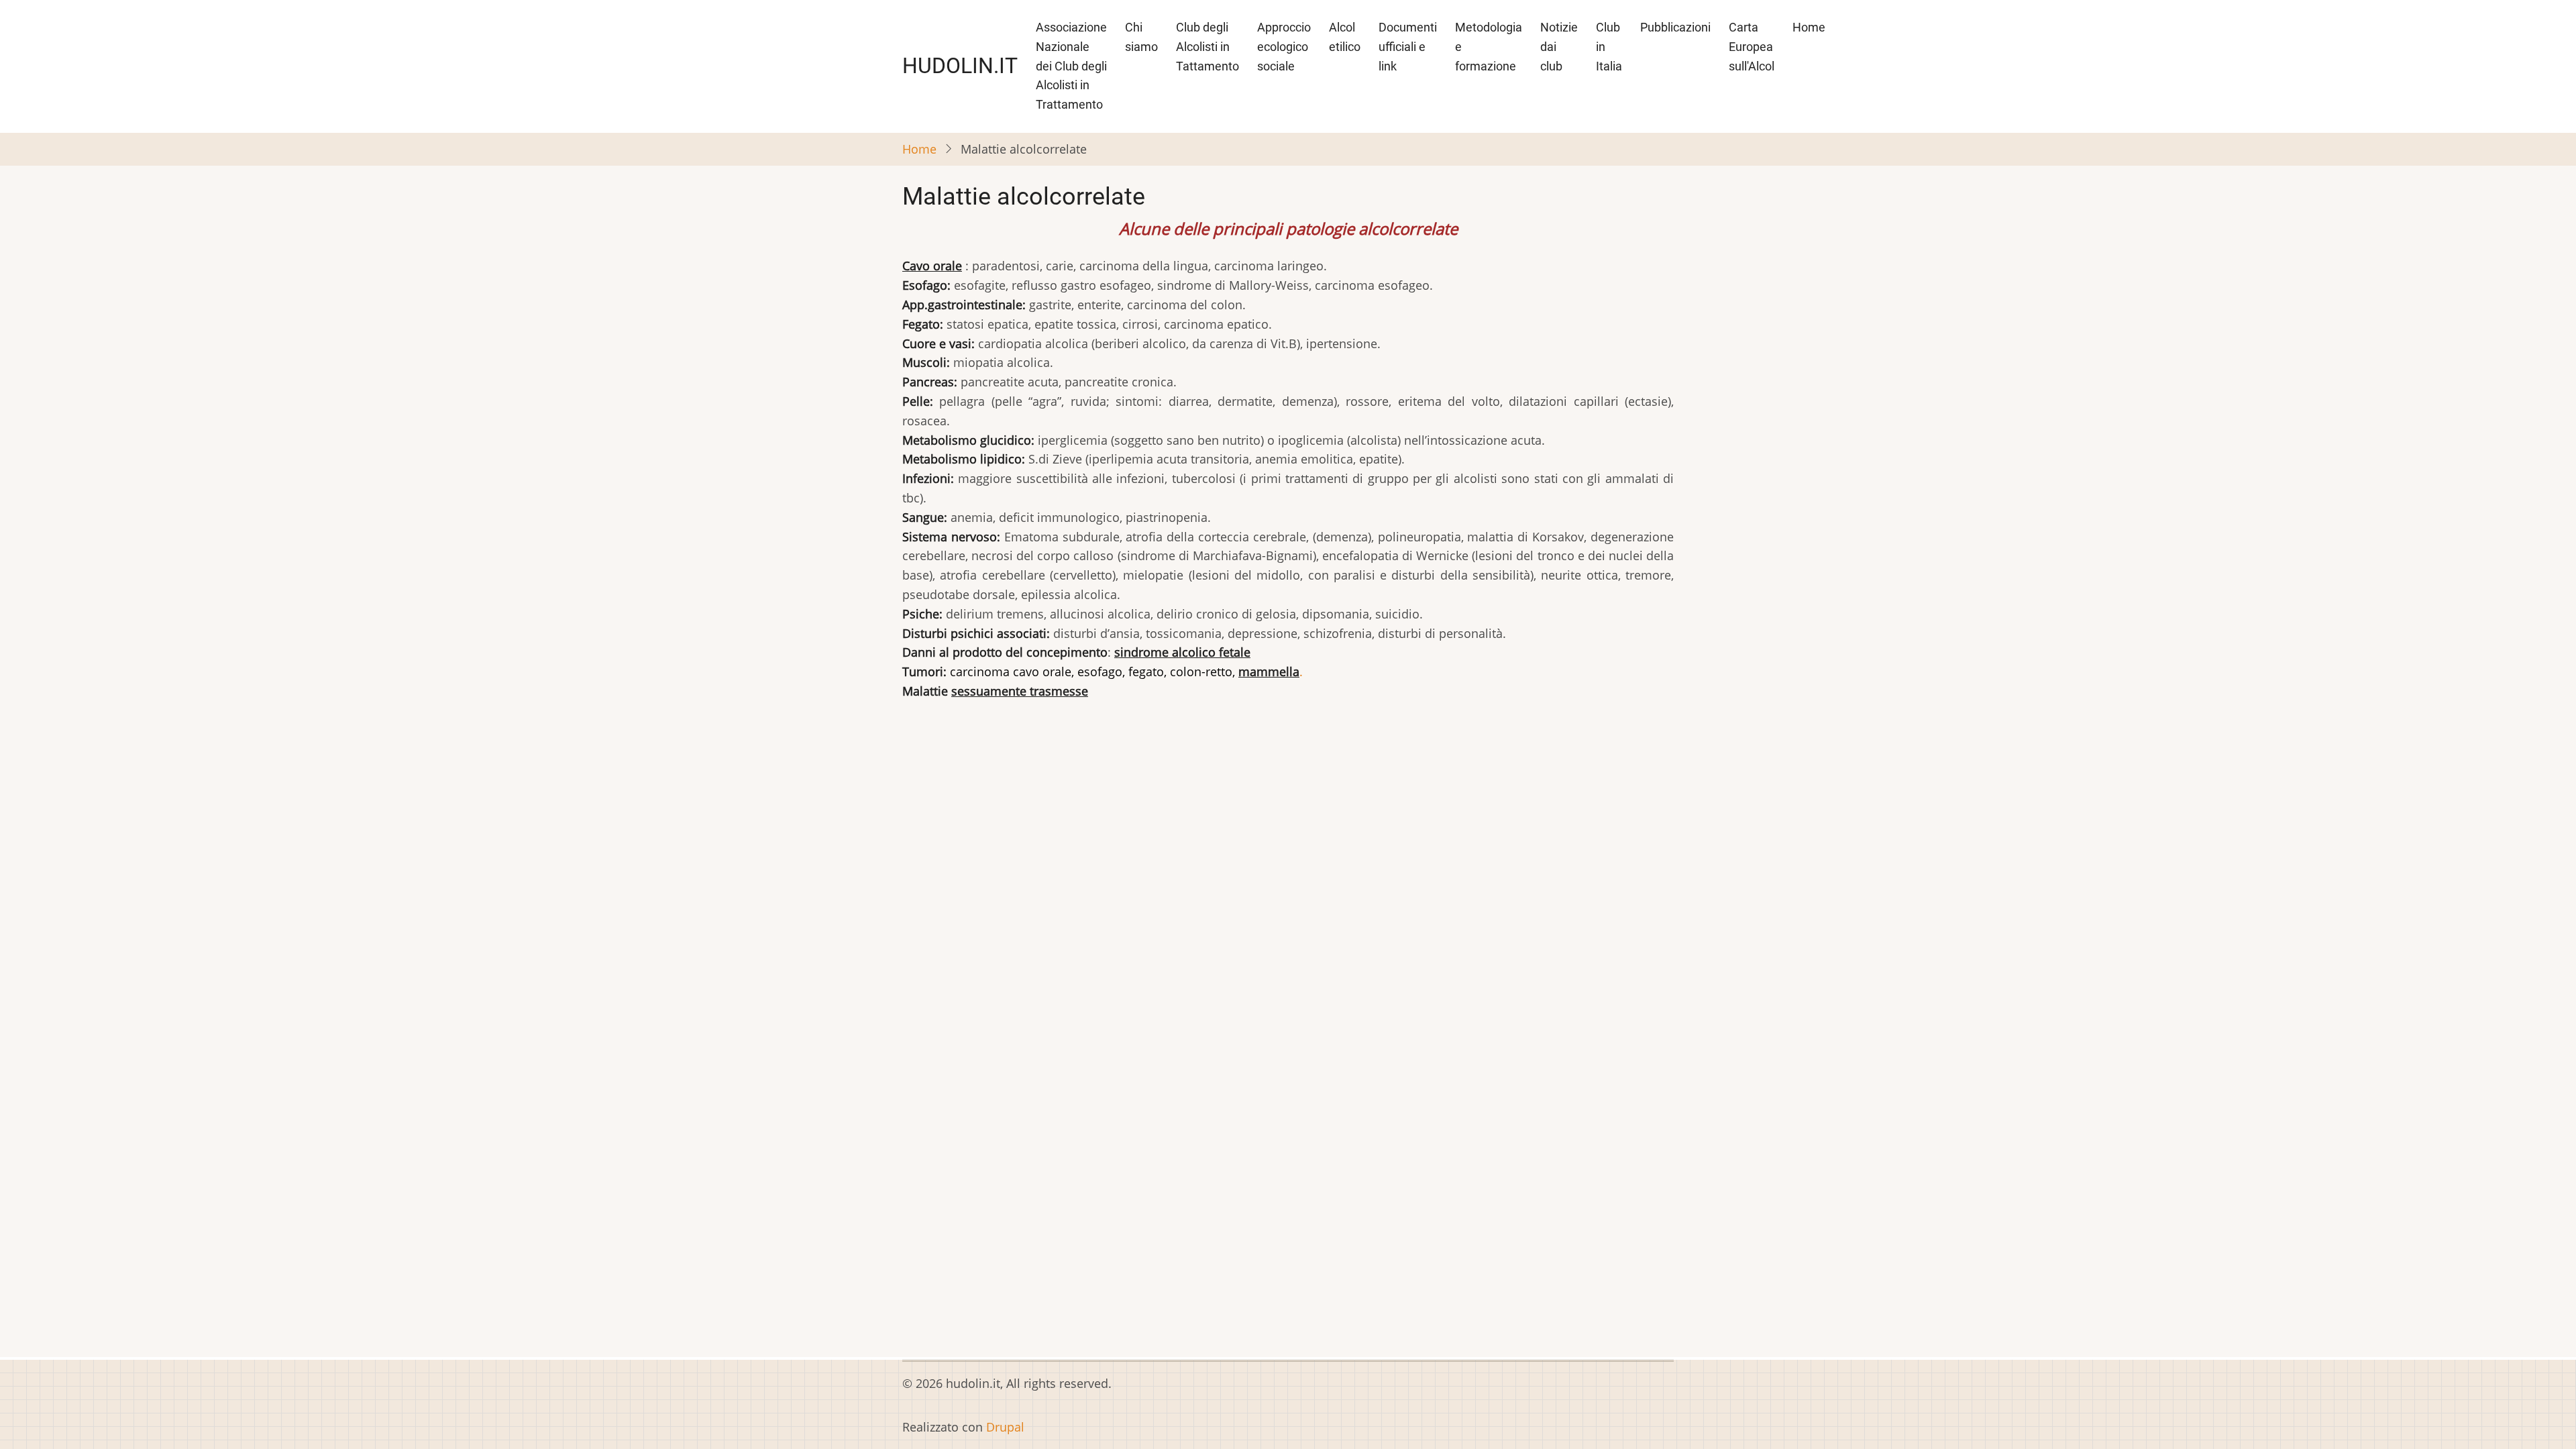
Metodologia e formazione (1489, 47)
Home (1809, 27)
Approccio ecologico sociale (1284, 47)
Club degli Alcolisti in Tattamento (1207, 47)
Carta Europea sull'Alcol (1752, 47)
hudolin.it (960, 66)
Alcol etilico (1345, 37)
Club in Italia (1609, 47)
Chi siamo (1141, 37)
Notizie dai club (1559, 47)
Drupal (1005, 1427)
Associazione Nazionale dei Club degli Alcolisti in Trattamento (1071, 66)
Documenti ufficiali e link (1408, 47)
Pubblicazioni (1675, 27)
